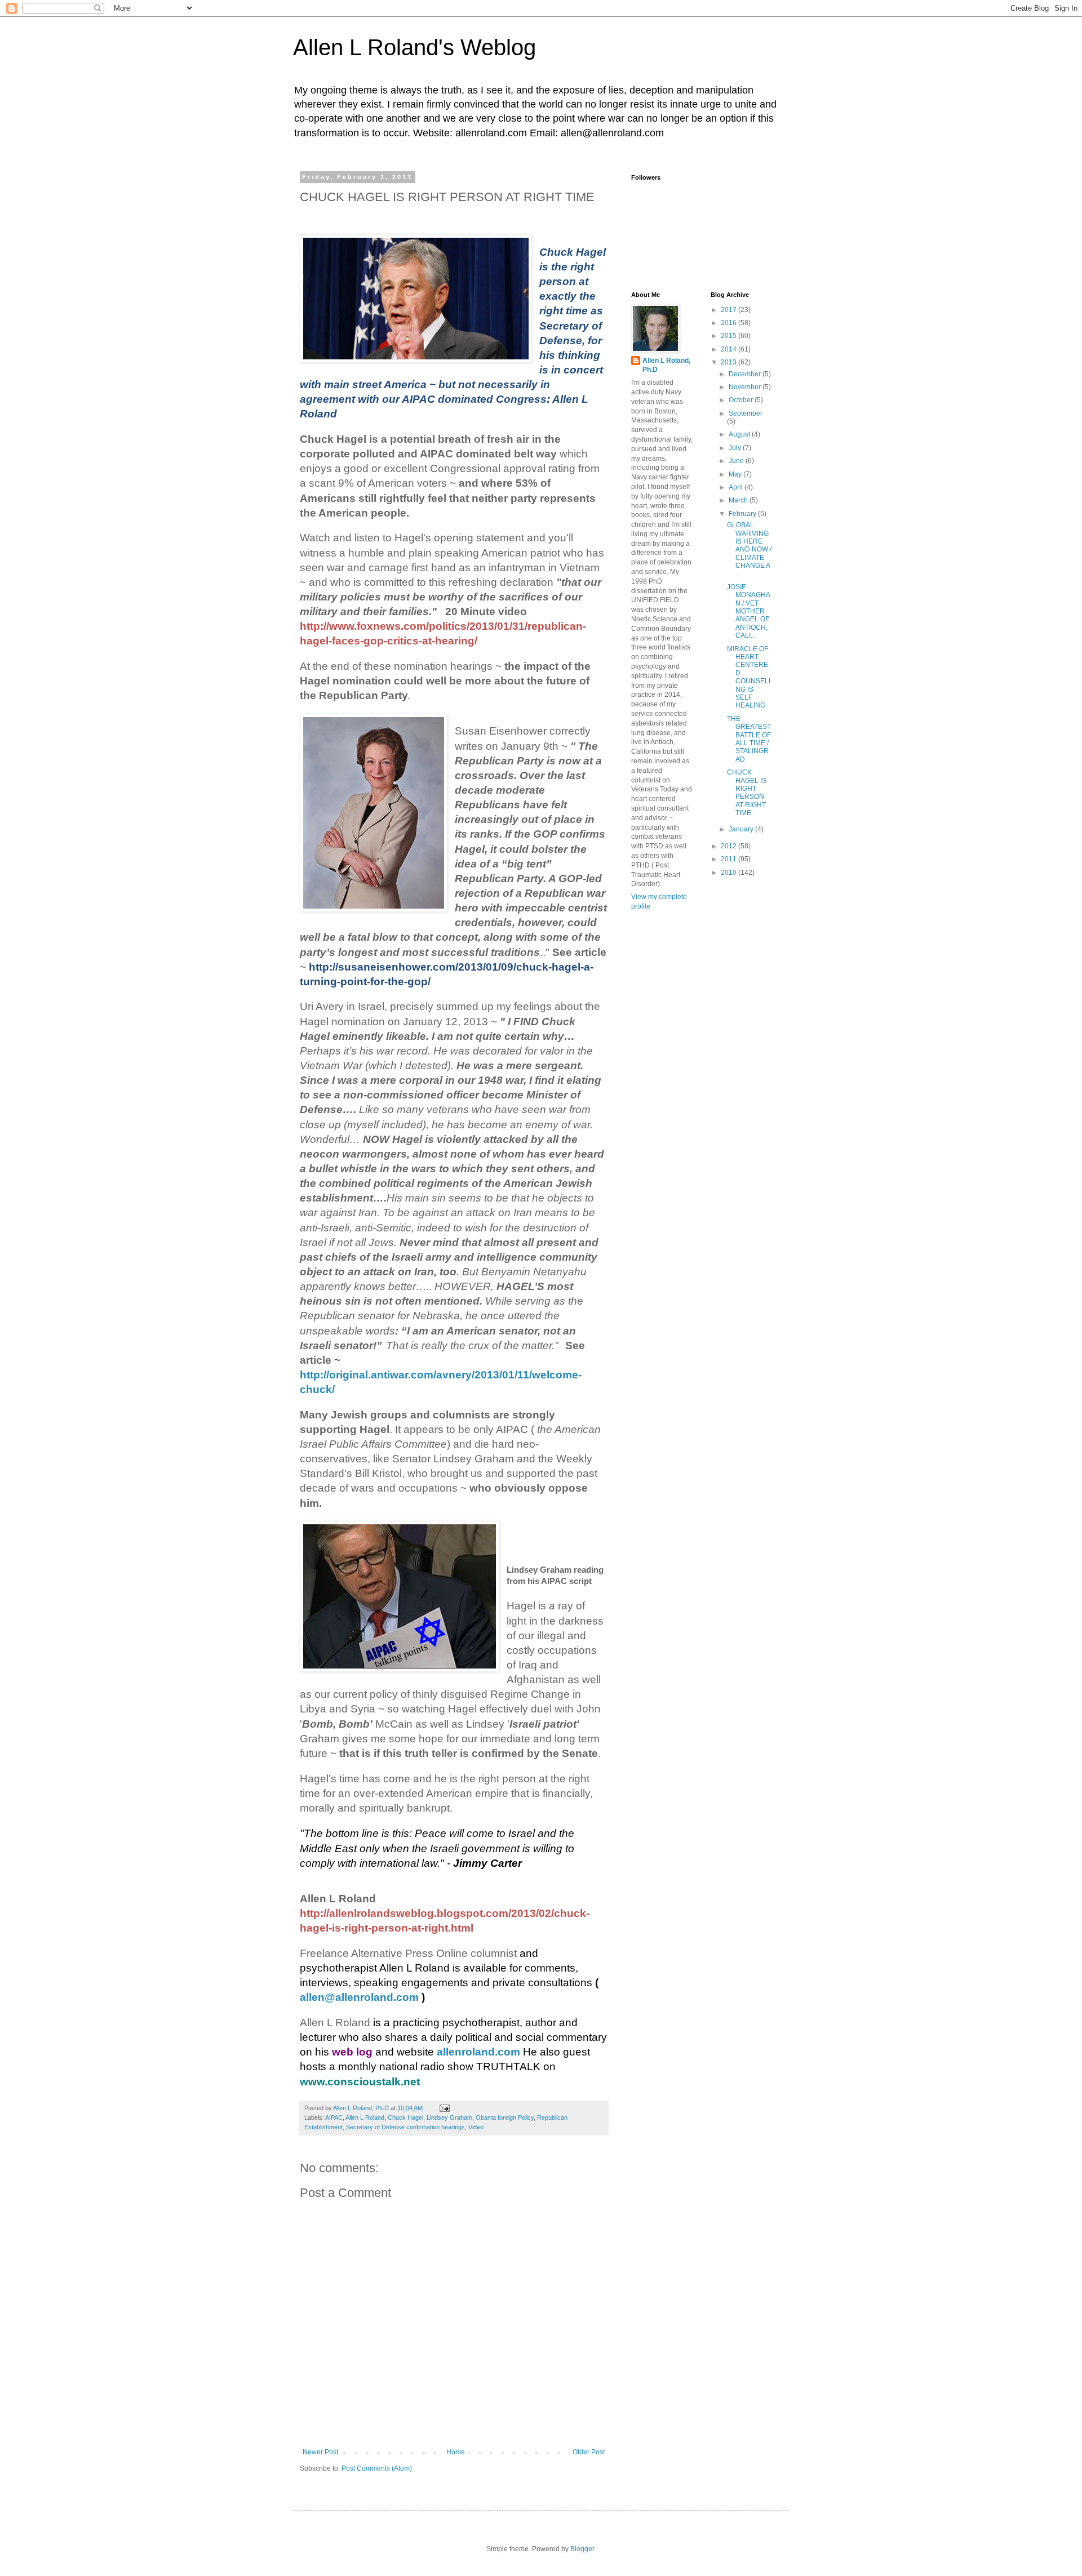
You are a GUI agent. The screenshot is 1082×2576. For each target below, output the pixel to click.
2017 (730, 310)
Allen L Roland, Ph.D (666, 365)
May (736, 474)
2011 (730, 859)
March (739, 500)
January (742, 829)
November (746, 387)
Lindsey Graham (449, 2117)
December (746, 374)
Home (456, 2452)
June (737, 461)
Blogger (582, 2549)
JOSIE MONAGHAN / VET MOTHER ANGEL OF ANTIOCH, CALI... (749, 611)
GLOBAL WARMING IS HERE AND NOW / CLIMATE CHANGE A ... (749, 549)
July (736, 448)
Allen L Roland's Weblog (414, 47)
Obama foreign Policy (505, 2117)
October (742, 400)
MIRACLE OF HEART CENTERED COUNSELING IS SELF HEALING (749, 677)
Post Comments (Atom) (377, 2468)
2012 (730, 846)
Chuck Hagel (405, 2117)
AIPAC (334, 2117)
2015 (730, 336)
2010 (730, 873)
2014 (730, 349)
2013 (730, 362)
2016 (730, 323)
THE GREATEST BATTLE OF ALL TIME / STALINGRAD (749, 739)
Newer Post (320, 2452)
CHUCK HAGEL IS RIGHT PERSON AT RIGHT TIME (747, 793)
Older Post (589, 2452)
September (746, 413)
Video (476, 2127)
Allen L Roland (365, 2117)
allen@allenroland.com (359, 1997)
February (743, 514)
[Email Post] (444, 2108)
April (737, 487)
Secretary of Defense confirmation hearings (405, 2127)
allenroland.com (478, 2052)
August (740, 434)
